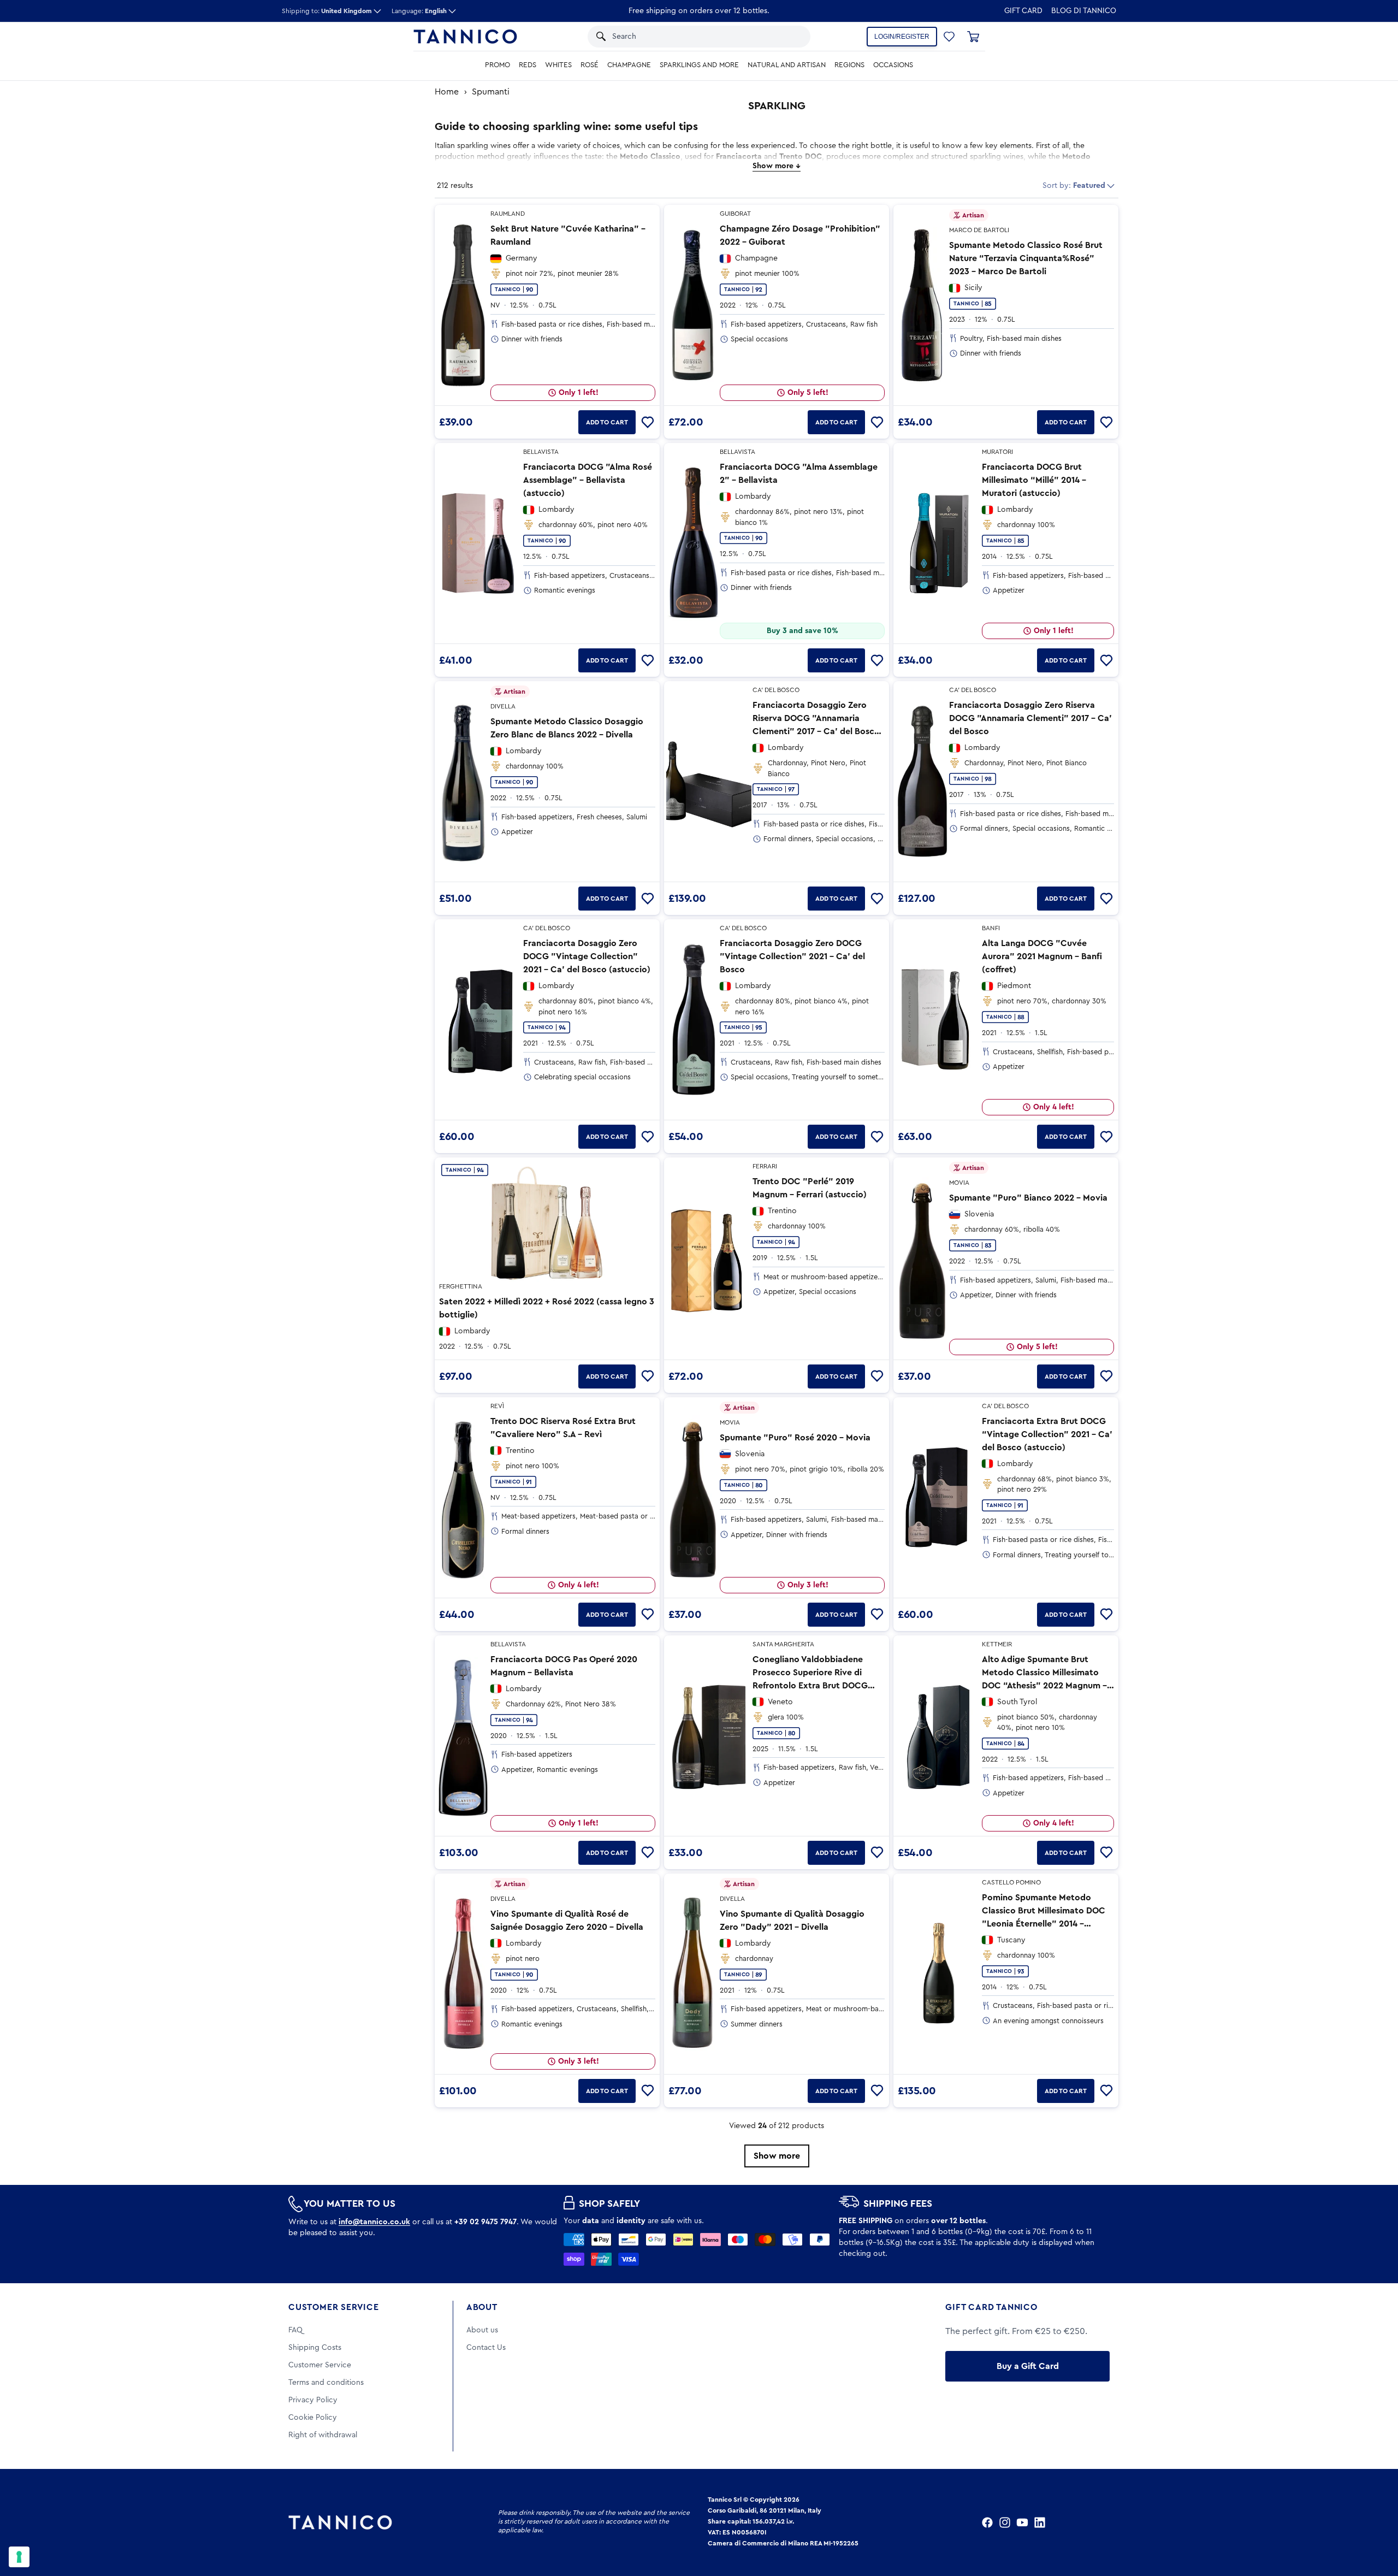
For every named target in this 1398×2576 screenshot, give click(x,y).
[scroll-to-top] (1375, 2522)
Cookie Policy (313, 2418)
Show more (777, 2156)
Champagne (629, 65)
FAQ (295, 2330)
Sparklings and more (699, 65)
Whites (558, 65)
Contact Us (486, 2348)
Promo (497, 65)
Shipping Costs (315, 2348)
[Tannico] (465, 37)
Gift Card (1023, 11)
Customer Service (334, 2307)
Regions (849, 65)
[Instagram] (1005, 2522)
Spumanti (491, 92)
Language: (419, 11)
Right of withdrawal (323, 2435)
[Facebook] (987, 2522)
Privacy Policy (313, 2400)
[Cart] (973, 37)
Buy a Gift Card (1028, 2366)
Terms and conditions (326, 2383)
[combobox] (688, 37)
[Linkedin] (1040, 2522)
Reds (528, 65)
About (482, 2307)
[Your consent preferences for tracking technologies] (19, 2557)
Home (447, 92)
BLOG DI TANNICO (1084, 11)
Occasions (893, 65)
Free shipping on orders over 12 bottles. (699, 11)
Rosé (590, 65)
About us (482, 2330)
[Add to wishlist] (648, 422)
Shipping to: (327, 11)
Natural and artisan (787, 65)
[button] (788, 37)
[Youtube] (1022, 2522)
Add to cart (607, 422)
